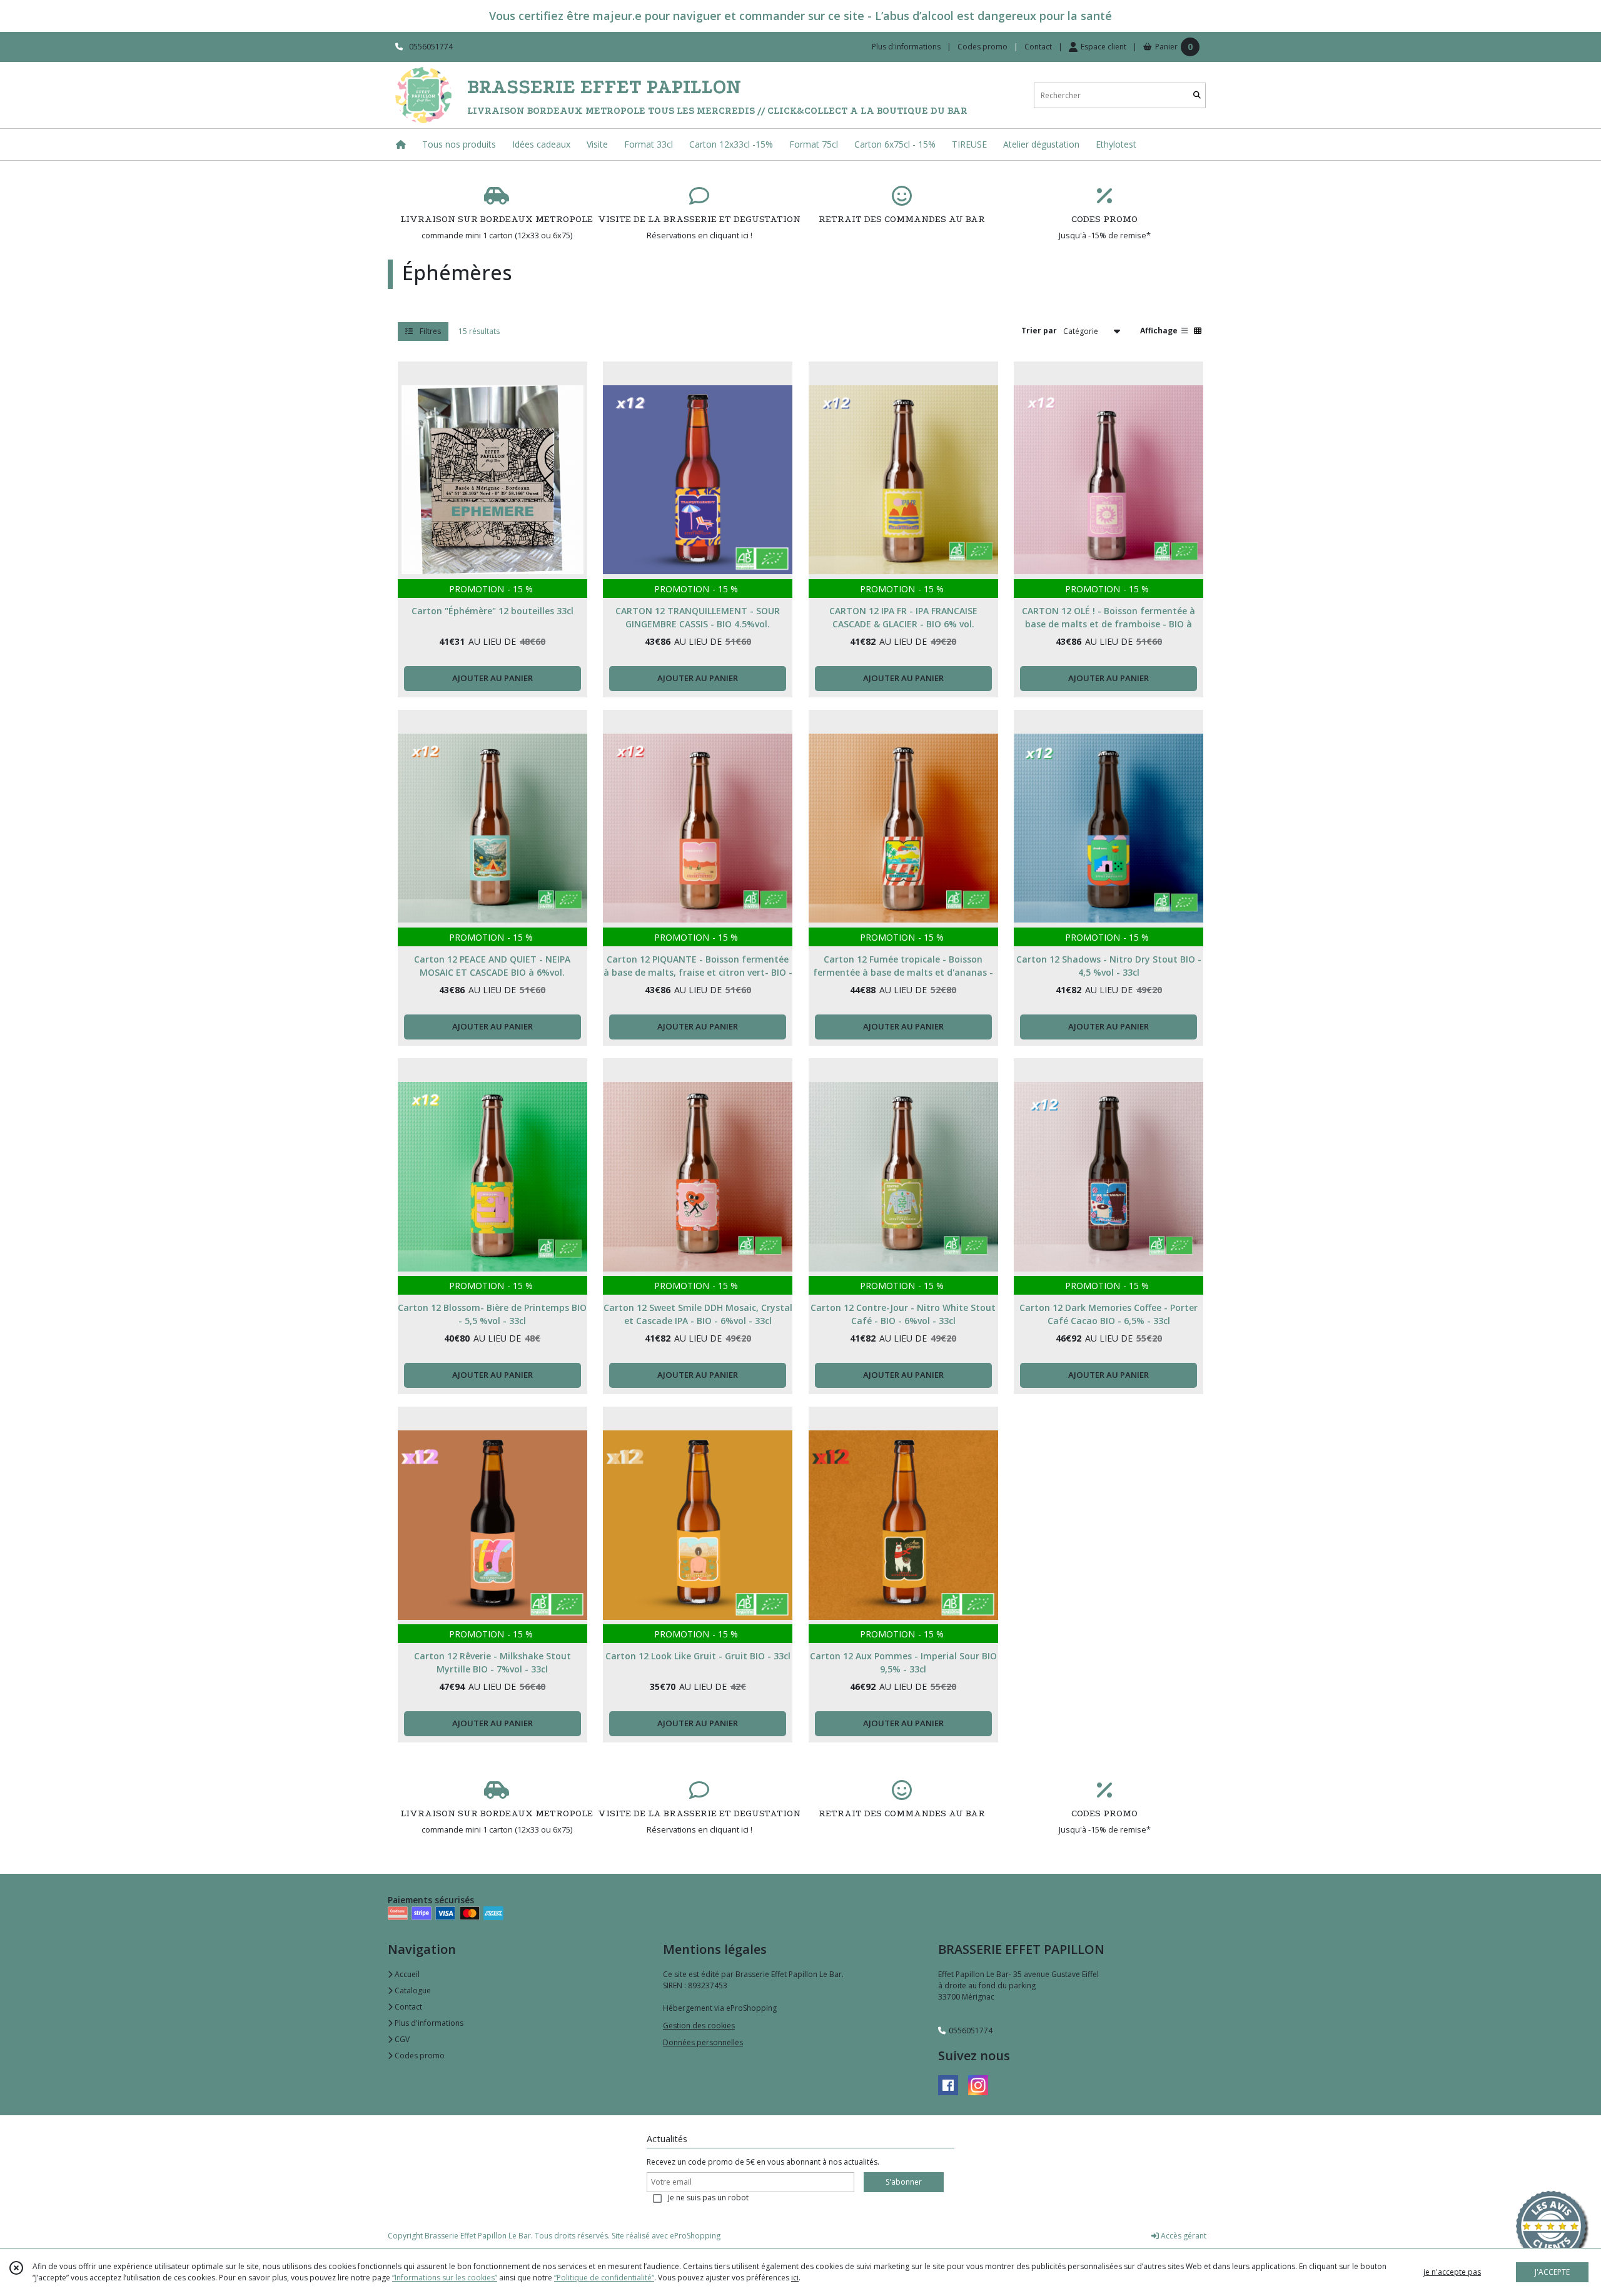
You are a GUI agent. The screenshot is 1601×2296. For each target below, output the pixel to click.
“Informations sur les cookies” (445, 2278)
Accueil (406, 1974)
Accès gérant (1183, 2236)
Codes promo (419, 2056)
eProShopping (695, 2236)
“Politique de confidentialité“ (604, 2278)
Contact (1038, 47)
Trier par (1039, 331)
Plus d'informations (428, 2023)
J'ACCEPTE (1552, 2272)
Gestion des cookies (699, 2025)
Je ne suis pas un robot (708, 2197)
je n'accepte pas (1452, 2272)
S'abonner (904, 2182)
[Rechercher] (1197, 95)
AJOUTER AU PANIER (492, 678)
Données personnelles (703, 2042)
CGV (401, 2039)
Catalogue (412, 1990)
